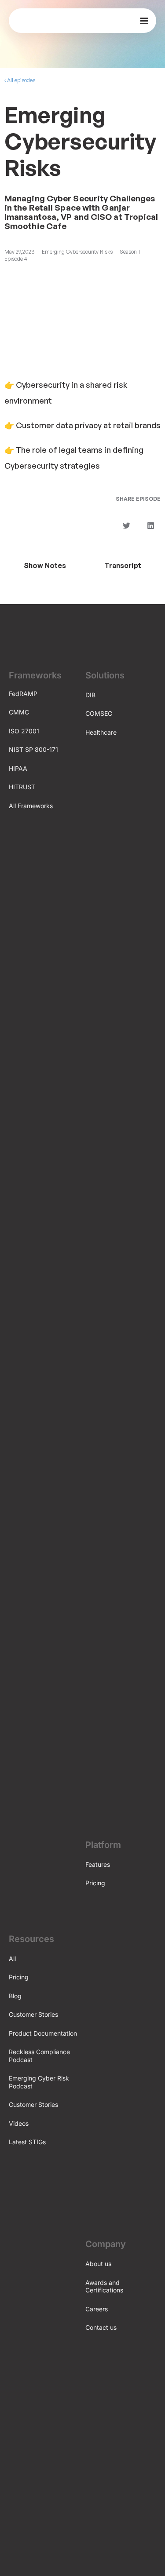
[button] (126, 526)
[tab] (45, 565)
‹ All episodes (20, 80)
